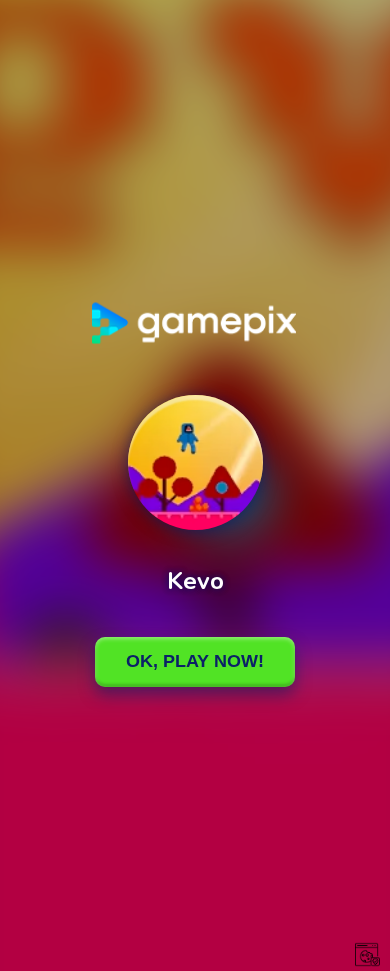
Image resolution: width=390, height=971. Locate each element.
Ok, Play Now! (195, 661)
